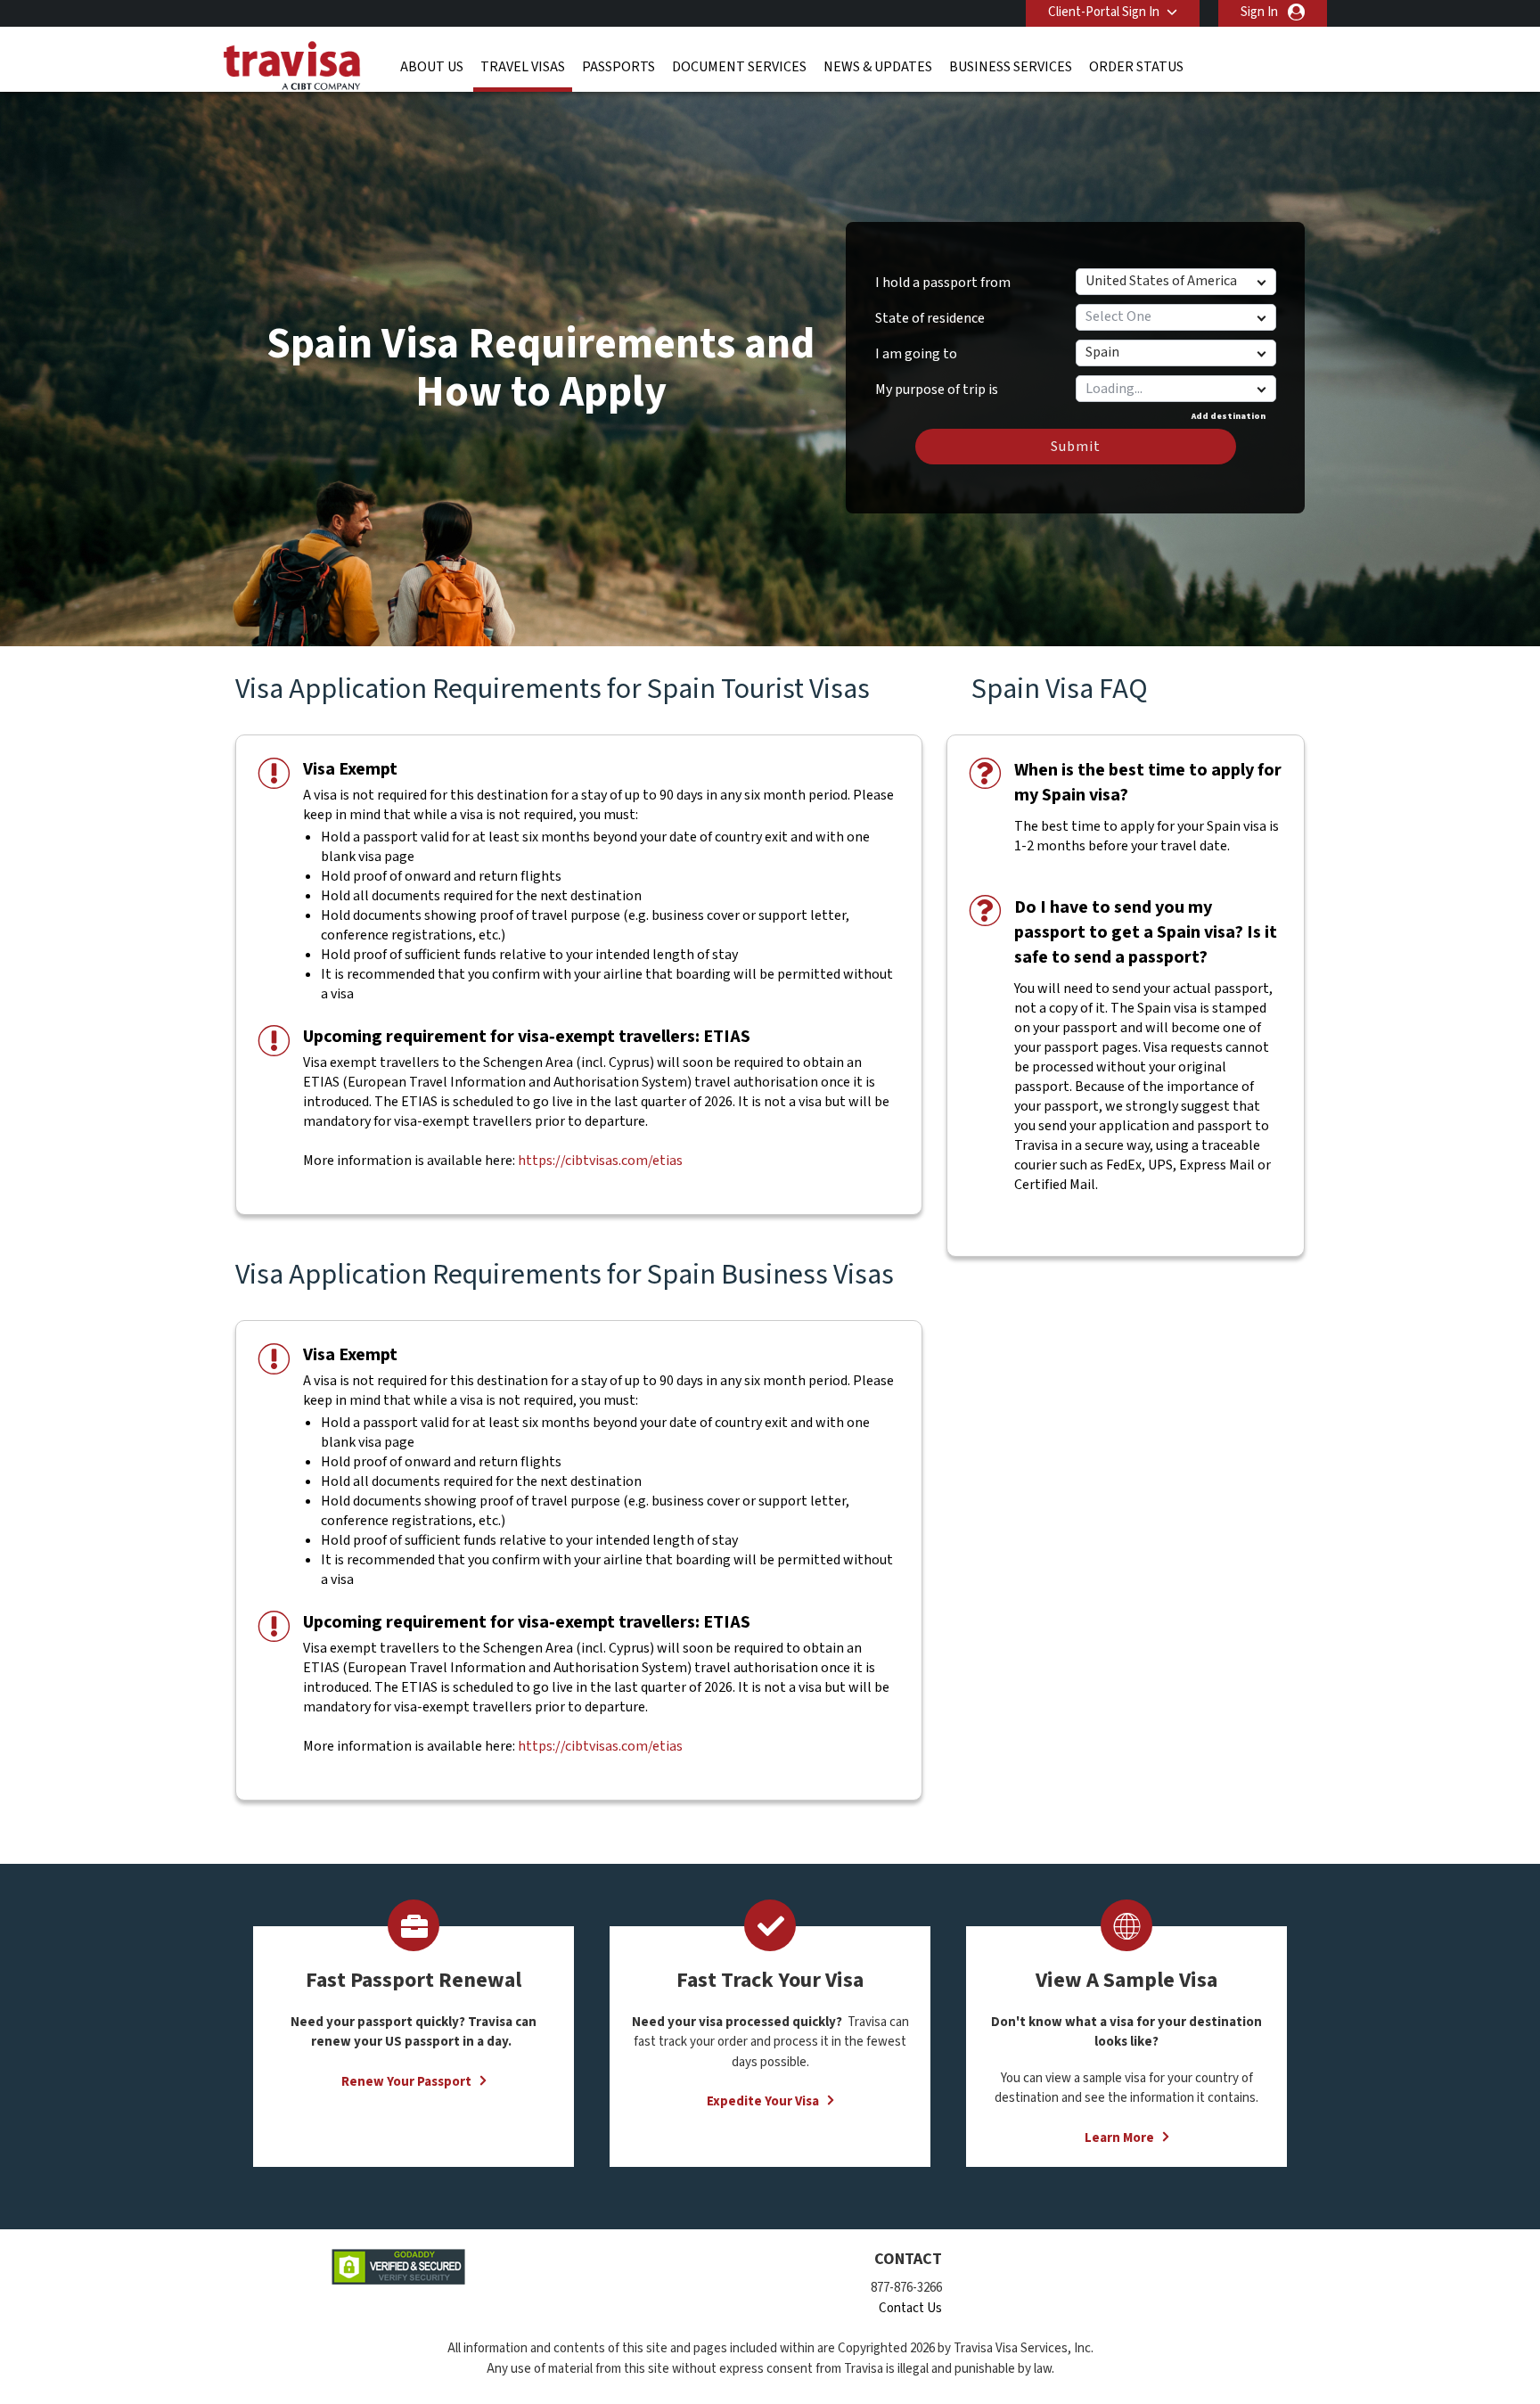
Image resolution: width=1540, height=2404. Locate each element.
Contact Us (910, 2308)
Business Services (1011, 67)
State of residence (930, 318)
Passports (618, 67)
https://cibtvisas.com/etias (600, 1161)
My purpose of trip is (937, 383)
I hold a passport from (943, 283)
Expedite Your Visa (763, 2101)
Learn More (1119, 2138)
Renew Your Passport (406, 2082)
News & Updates (878, 67)
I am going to (916, 354)
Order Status (1136, 67)
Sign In (1259, 12)
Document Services (739, 67)
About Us (432, 67)
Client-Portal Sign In (1104, 12)
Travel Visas (523, 67)
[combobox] (1175, 389)
